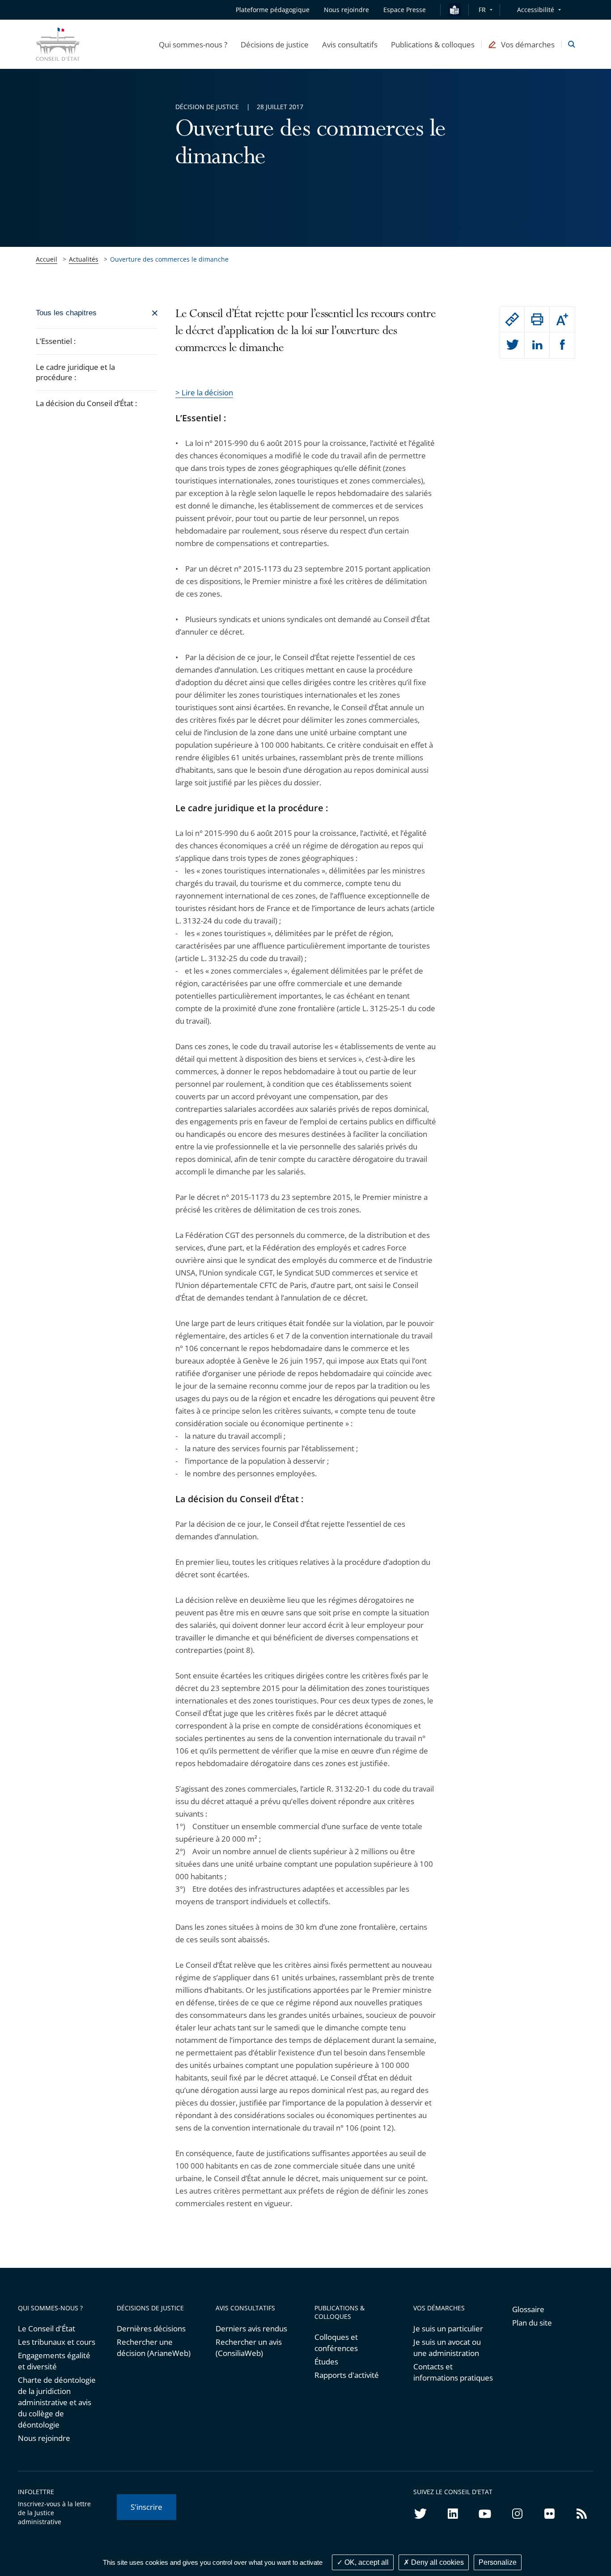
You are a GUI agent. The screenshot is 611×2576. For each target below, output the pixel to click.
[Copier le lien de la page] (512, 319)
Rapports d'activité (347, 2375)
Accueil (47, 259)
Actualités (84, 259)
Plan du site (532, 2323)
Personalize (498, 2562)
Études (326, 2362)
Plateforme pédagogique (273, 10)
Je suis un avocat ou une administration (447, 2347)
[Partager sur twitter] (512, 345)
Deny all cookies (437, 2562)
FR (482, 10)
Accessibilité (536, 10)
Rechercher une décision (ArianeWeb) (154, 2347)
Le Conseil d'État (47, 2328)
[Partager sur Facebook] (562, 345)
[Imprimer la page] (537, 319)
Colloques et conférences (336, 2343)
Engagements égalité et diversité (54, 2361)
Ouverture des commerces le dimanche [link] (169, 259)
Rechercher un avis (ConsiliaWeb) (249, 2347)
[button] (193, 44)
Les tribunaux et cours (57, 2342)
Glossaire (528, 2309)
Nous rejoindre (44, 2438)
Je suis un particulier (448, 2328)
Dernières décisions (151, 2328)
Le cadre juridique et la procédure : (75, 372)
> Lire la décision (204, 392)
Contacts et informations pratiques (453, 2372)
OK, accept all (366, 2562)
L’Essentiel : (56, 341)
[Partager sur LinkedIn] (537, 345)
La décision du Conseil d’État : (86, 403)
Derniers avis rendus (251, 2328)
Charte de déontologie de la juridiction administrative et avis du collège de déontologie (57, 2402)
